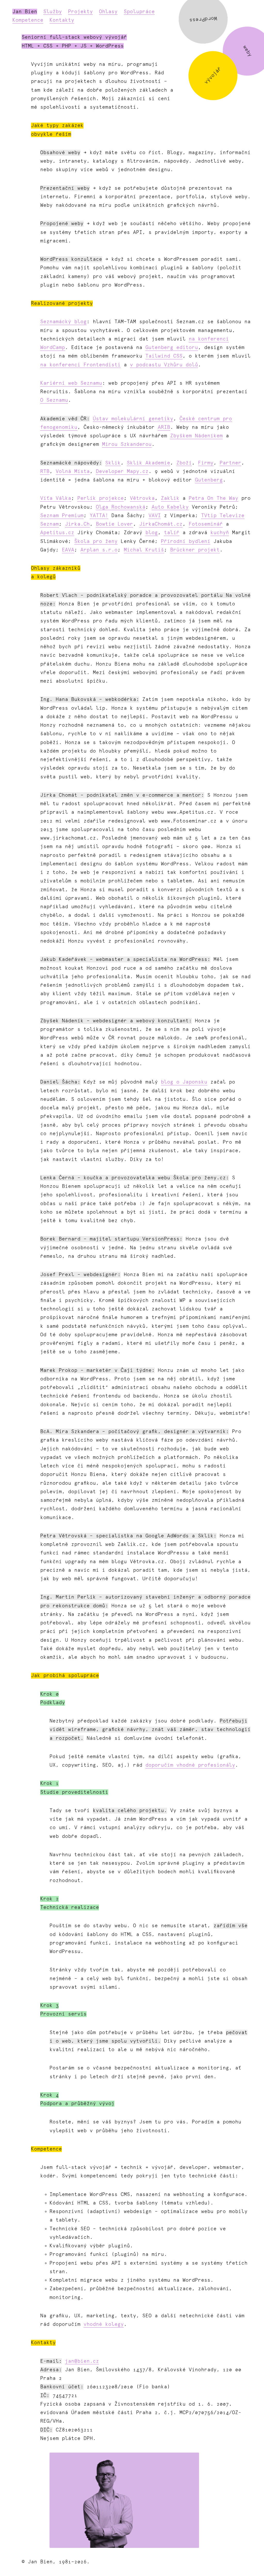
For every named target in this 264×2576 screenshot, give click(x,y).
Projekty (80, 12)
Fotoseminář (206, 524)
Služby (53, 12)
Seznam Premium (62, 516)
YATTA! (99, 516)
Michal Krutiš (144, 550)
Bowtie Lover (114, 524)
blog (152, 533)
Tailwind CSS (164, 356)
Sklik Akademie (148, 463)
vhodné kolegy (104, 2324)
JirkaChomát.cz (161, 524)
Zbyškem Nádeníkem (196, 436)
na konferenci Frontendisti (80, 365)
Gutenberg (209, 480)
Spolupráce (139, 12)
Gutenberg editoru (172, 348)
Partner (230, 463)
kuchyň (220, 533)
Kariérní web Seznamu (71, 383)
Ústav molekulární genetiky (133, 419)
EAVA (68, 550)
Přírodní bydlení (186, 542)
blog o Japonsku (184, 1082)
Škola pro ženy (96, 542)
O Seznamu (54, 400)
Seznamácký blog (63, 322)
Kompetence (28, 20)
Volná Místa (73, 472)
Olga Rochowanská (121, 507)
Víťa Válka (56, 498)
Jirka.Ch (77, 524)
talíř (172, 533)
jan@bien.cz (82, 2361)
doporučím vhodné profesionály (190, 1765)
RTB (45, 472)
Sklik (113, 463)
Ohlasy (108, 12)
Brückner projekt (195, 550)
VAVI (155, 516)
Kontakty (62, 20)
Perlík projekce (101, 498)
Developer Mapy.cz (122, 472)
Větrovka (142, 498)
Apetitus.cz (57, 533)
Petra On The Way (213, 498)
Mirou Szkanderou (127, 444)
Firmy (206, 463)
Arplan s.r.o (99, 550)
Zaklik (170, 498)
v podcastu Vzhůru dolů (164, 365)
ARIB (164, 427)
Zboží (184, 463)
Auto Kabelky (170, 507)
